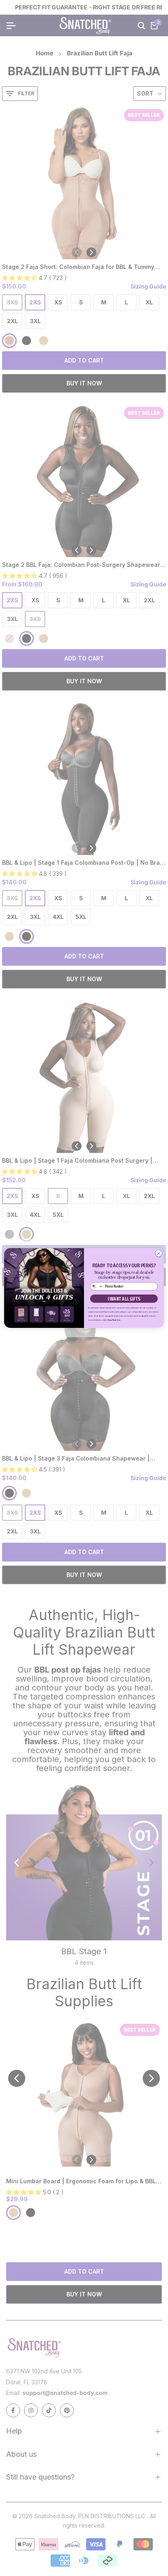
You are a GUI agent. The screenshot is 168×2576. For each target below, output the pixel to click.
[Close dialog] (159, 1253)
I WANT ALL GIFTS (124, 1299)
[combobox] (97, 1286)
